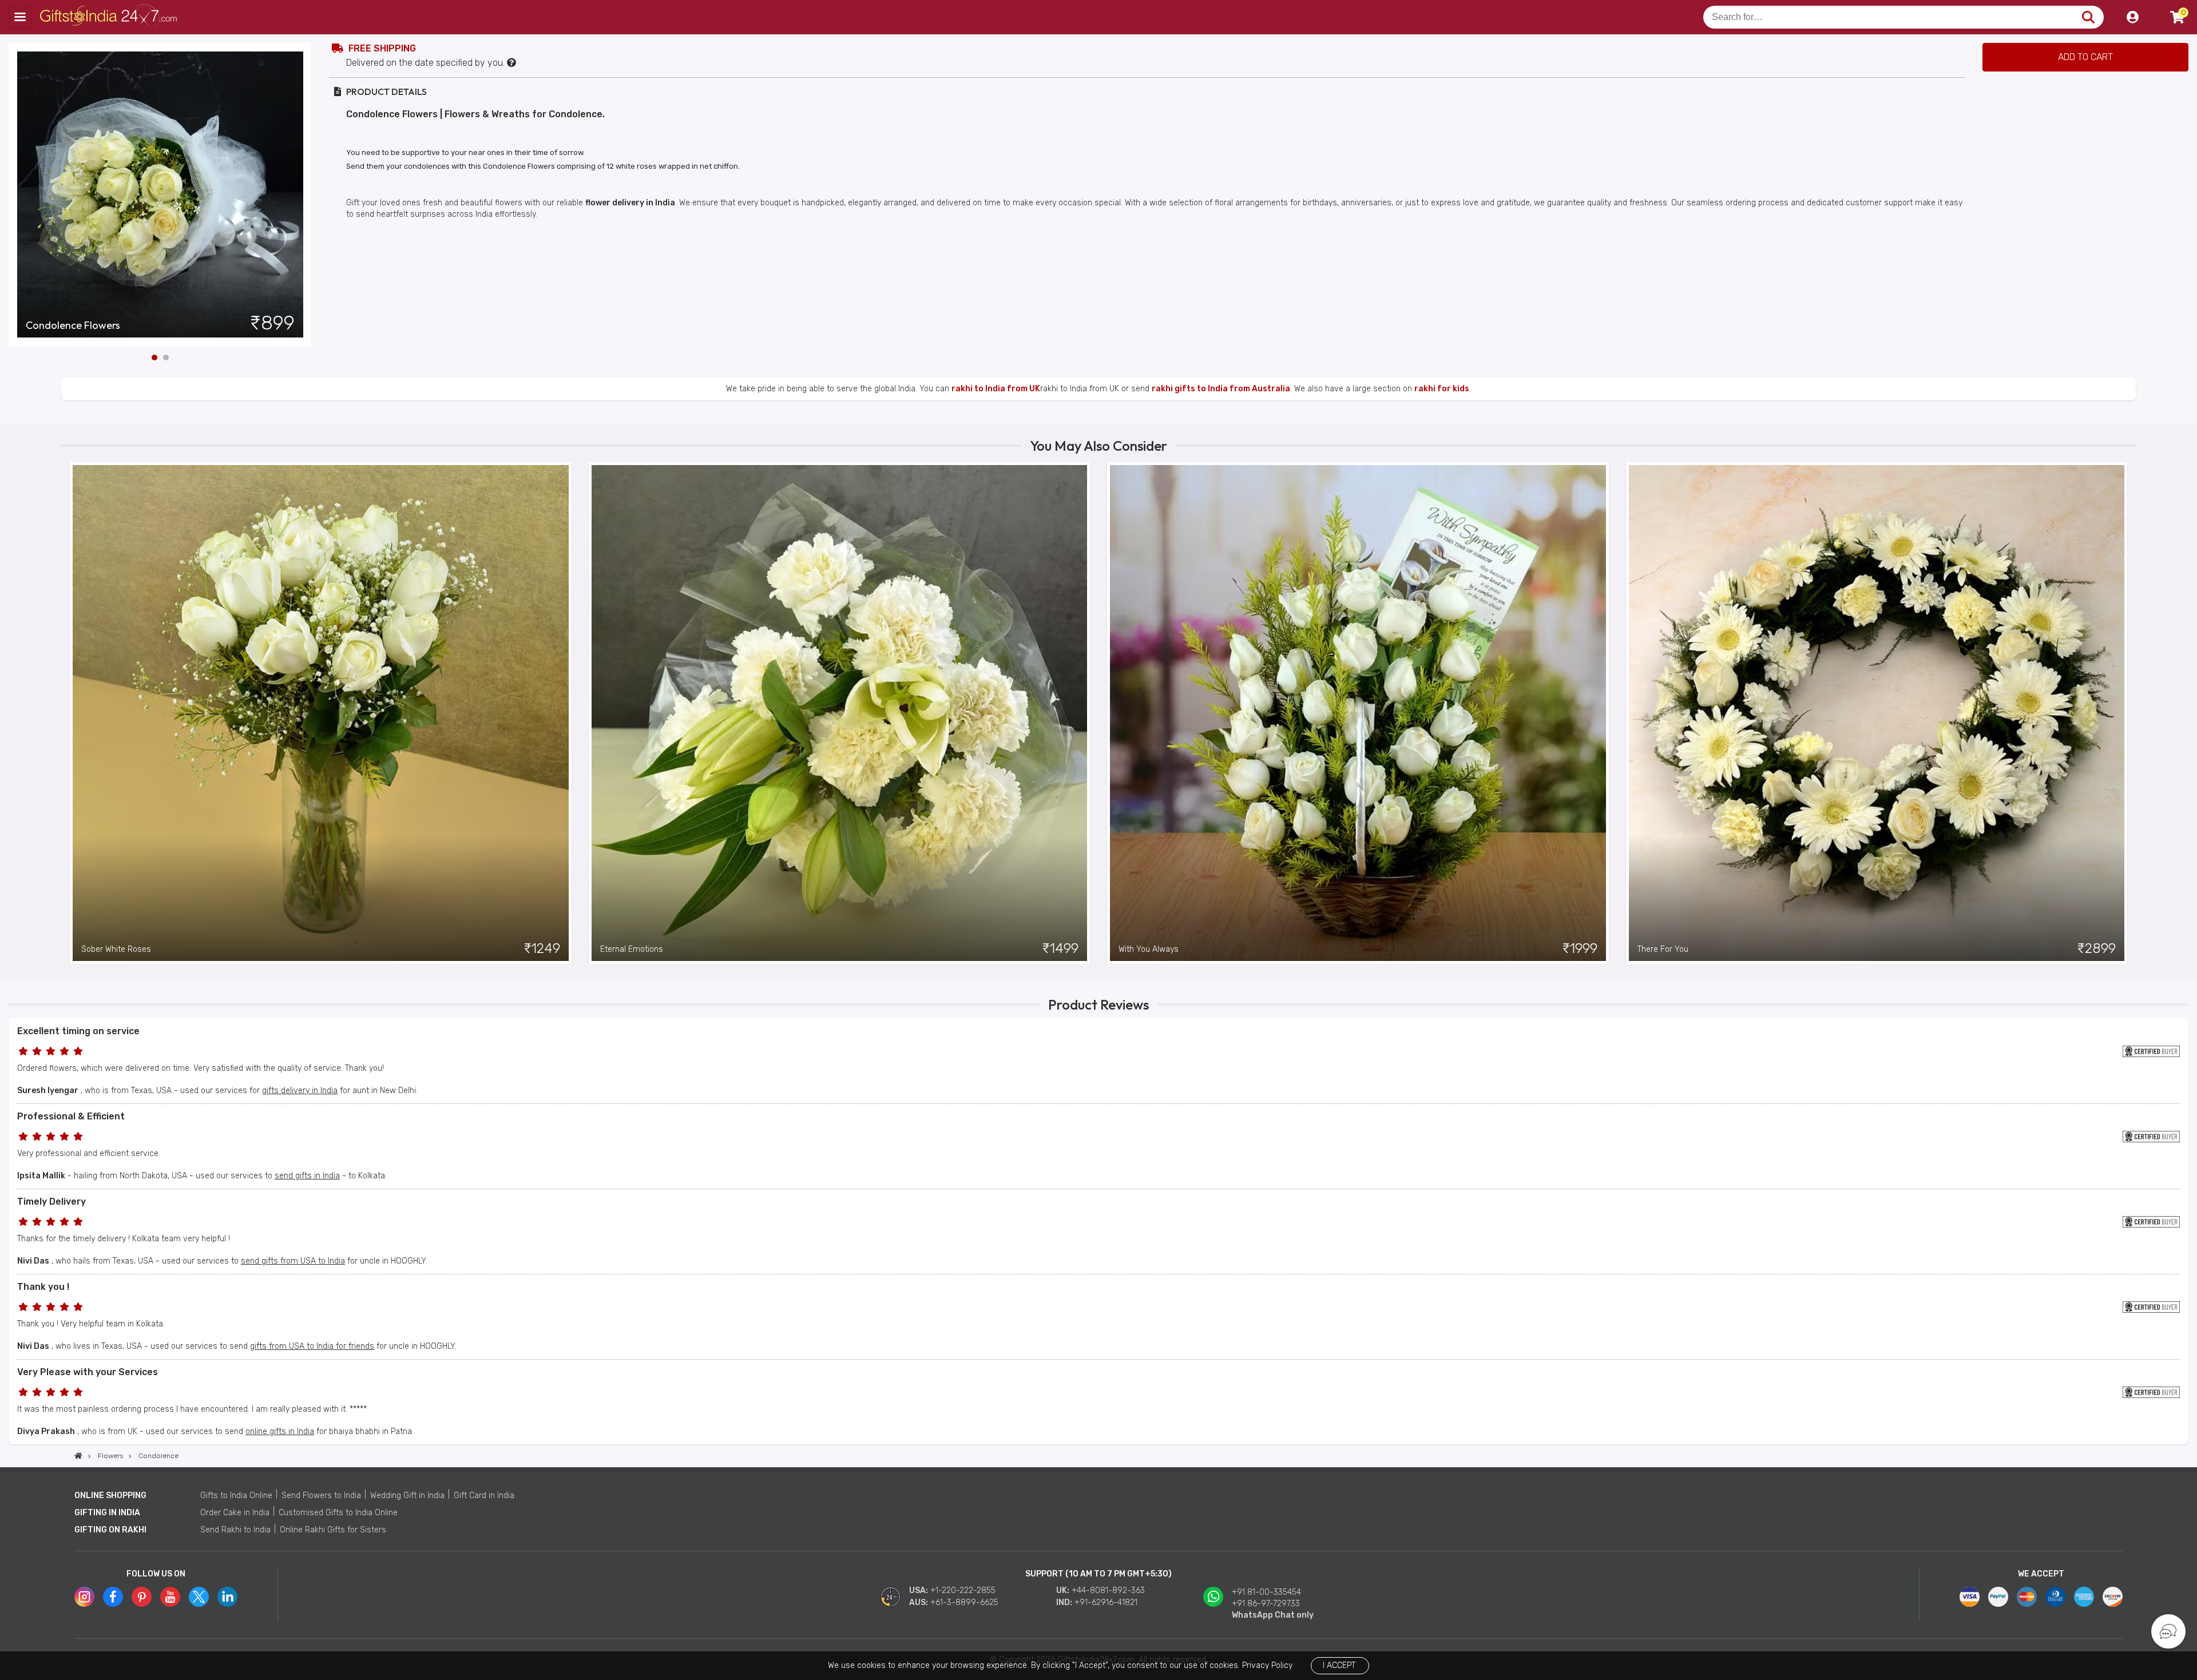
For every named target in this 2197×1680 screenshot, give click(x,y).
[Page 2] (166, 358)
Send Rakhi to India (235, 1530)
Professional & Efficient (71, 1116)
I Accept (1339, 1665)
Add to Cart (2085, 57)
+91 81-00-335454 (1266, 1592)
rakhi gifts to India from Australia (1221, 389)
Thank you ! (43, 1287)
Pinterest (142, 1597)
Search (2088, 17)
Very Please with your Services (88, 1372)
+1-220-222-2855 (963, 1590)
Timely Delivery (51, 1202)
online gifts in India (280, 1431)
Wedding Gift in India (407, 1496)
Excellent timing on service (78, 1031)
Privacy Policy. (1268, 1665)
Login (2132, 17)
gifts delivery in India (300, 1091)
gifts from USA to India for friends (312, 1346)
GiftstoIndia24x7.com (110, 17)
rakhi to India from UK (996, 389)
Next (303, 194)
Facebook (113, 1597)
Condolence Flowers (73, 325)
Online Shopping (110, 1496)
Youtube (170, 1597)
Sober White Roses (116, 949)
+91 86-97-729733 (1266, 1604)
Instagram (84, 1597)
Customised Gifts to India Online (338, 1513)
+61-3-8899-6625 (964, 1602)
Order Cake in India (235, 1513)
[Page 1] (154, 358)
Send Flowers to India (321, 1496)
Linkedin (227, 1597)
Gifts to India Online (236, 1496)
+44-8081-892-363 (1108, 1590)
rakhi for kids (1442, 389)
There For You (1663, 949)
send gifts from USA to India (293, 1261)
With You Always (1149, 949)
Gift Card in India (484, 1496)
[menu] (20, 17)
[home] (78, 1456)
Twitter (199, 1597)
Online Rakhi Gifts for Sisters (333, 1530)
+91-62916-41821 (1106, 1602)
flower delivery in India (630, 203)
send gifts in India (307, 1176)
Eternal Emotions (632, 949)
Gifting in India (107, 1513)
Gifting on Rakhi (110, 1530)
